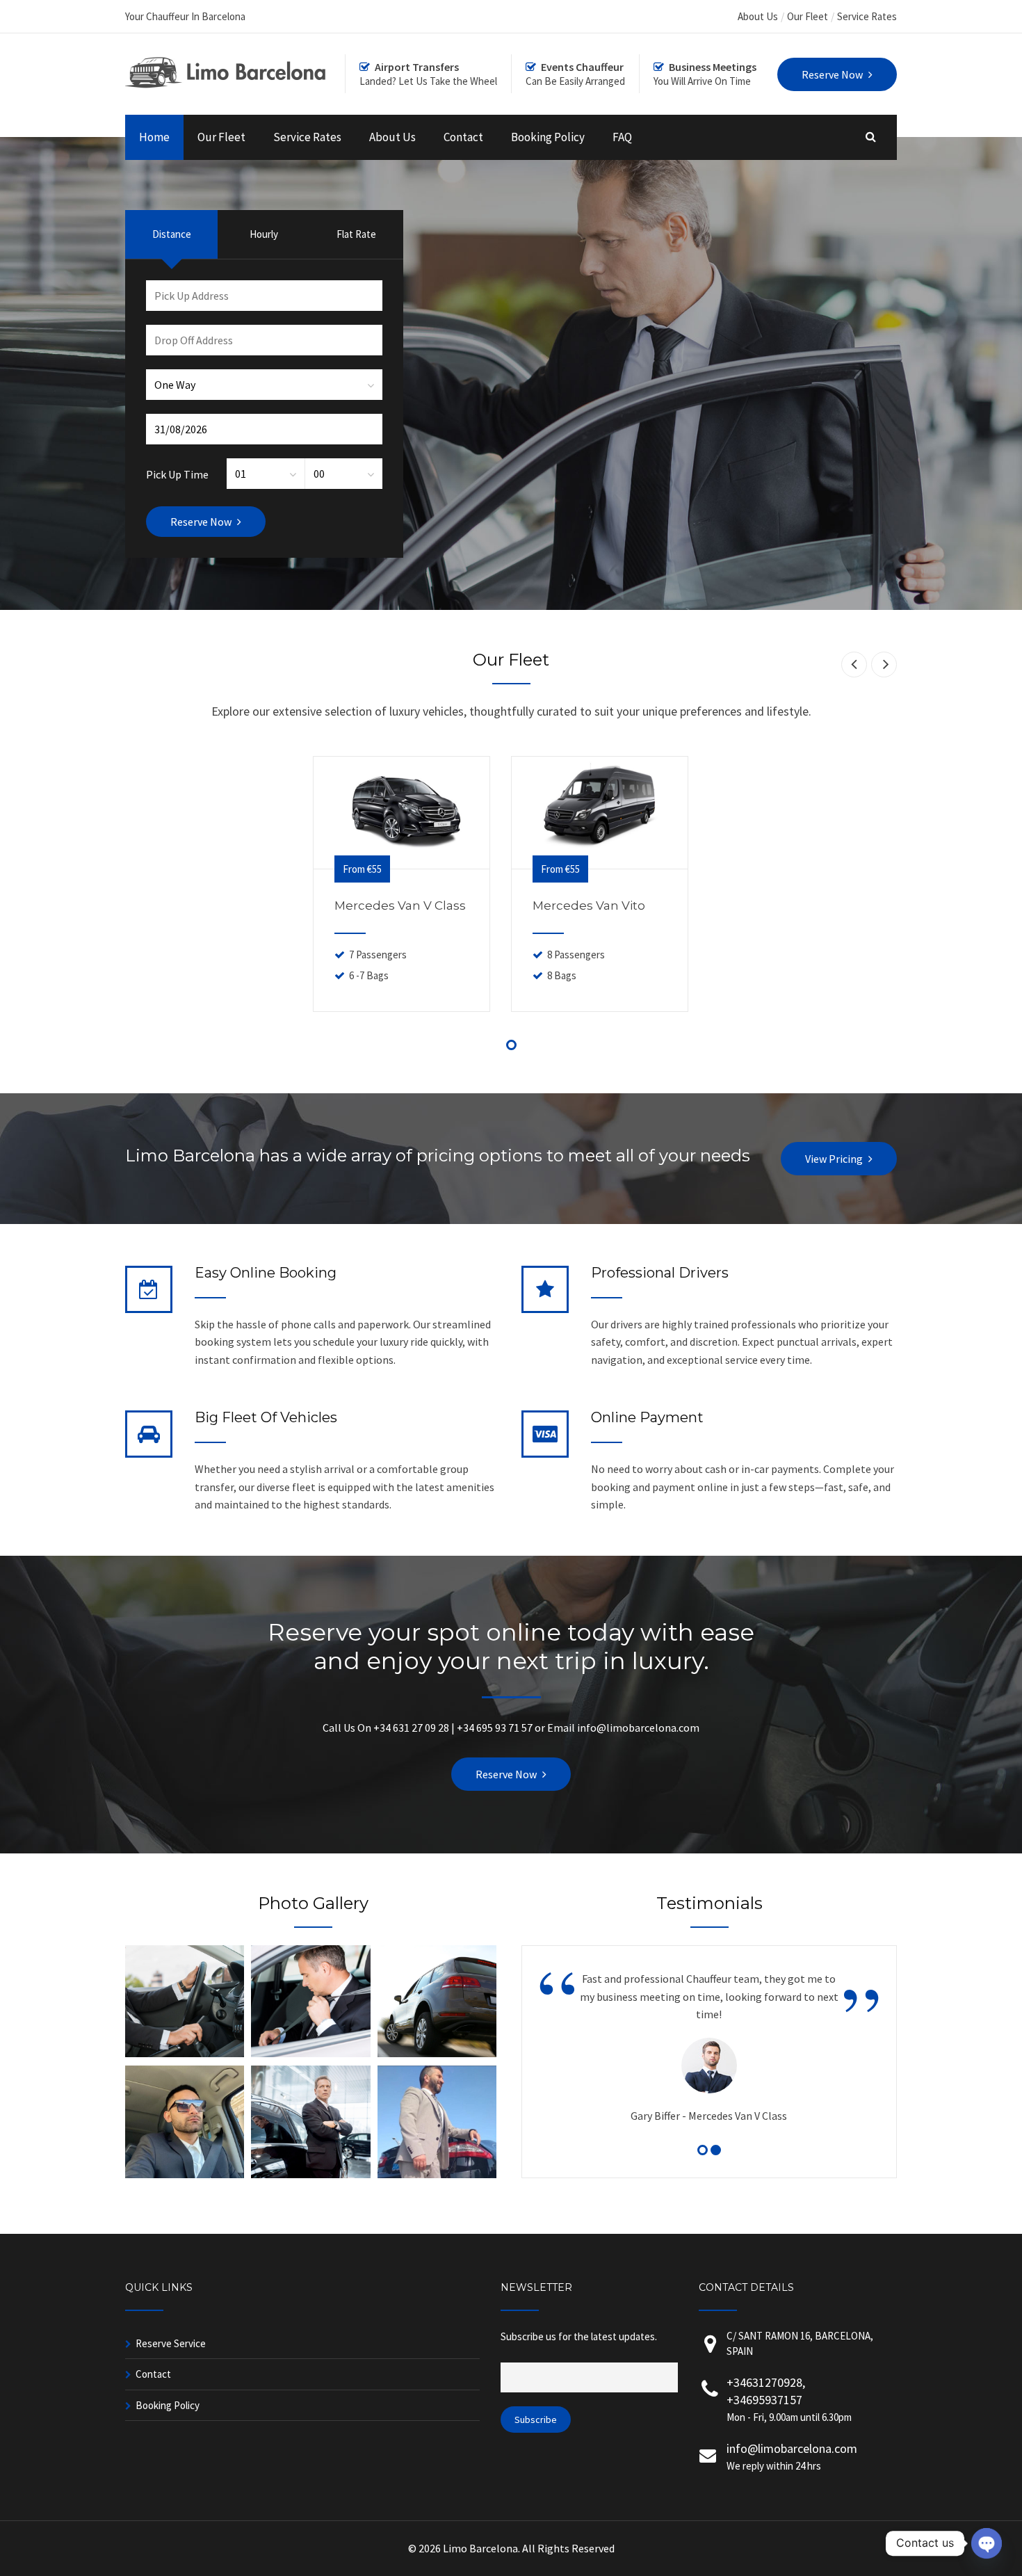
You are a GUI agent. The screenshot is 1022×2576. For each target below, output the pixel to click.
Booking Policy (548, 137)
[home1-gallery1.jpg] (185, 2053)
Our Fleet (808, 16)
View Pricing (834, 1159)
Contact (463, 137)
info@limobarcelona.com (792, 2448)
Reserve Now (506, 1774)
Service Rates (867, 16)
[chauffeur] (437, 2174)
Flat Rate (356, 234)
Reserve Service (171, 2343)
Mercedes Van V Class (400, 905)
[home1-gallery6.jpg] (310, 2174)
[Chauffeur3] (185, 2174)
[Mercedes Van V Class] (401, 812)
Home (154, 137)
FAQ (622, 137)
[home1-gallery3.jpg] (437, 2053)
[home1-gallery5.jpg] (310, 2053)
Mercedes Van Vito (589, 905)
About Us (758, 16)
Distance (172, 234)
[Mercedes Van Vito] (600, 812)
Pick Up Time (177, 474)
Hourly (264, 234)
